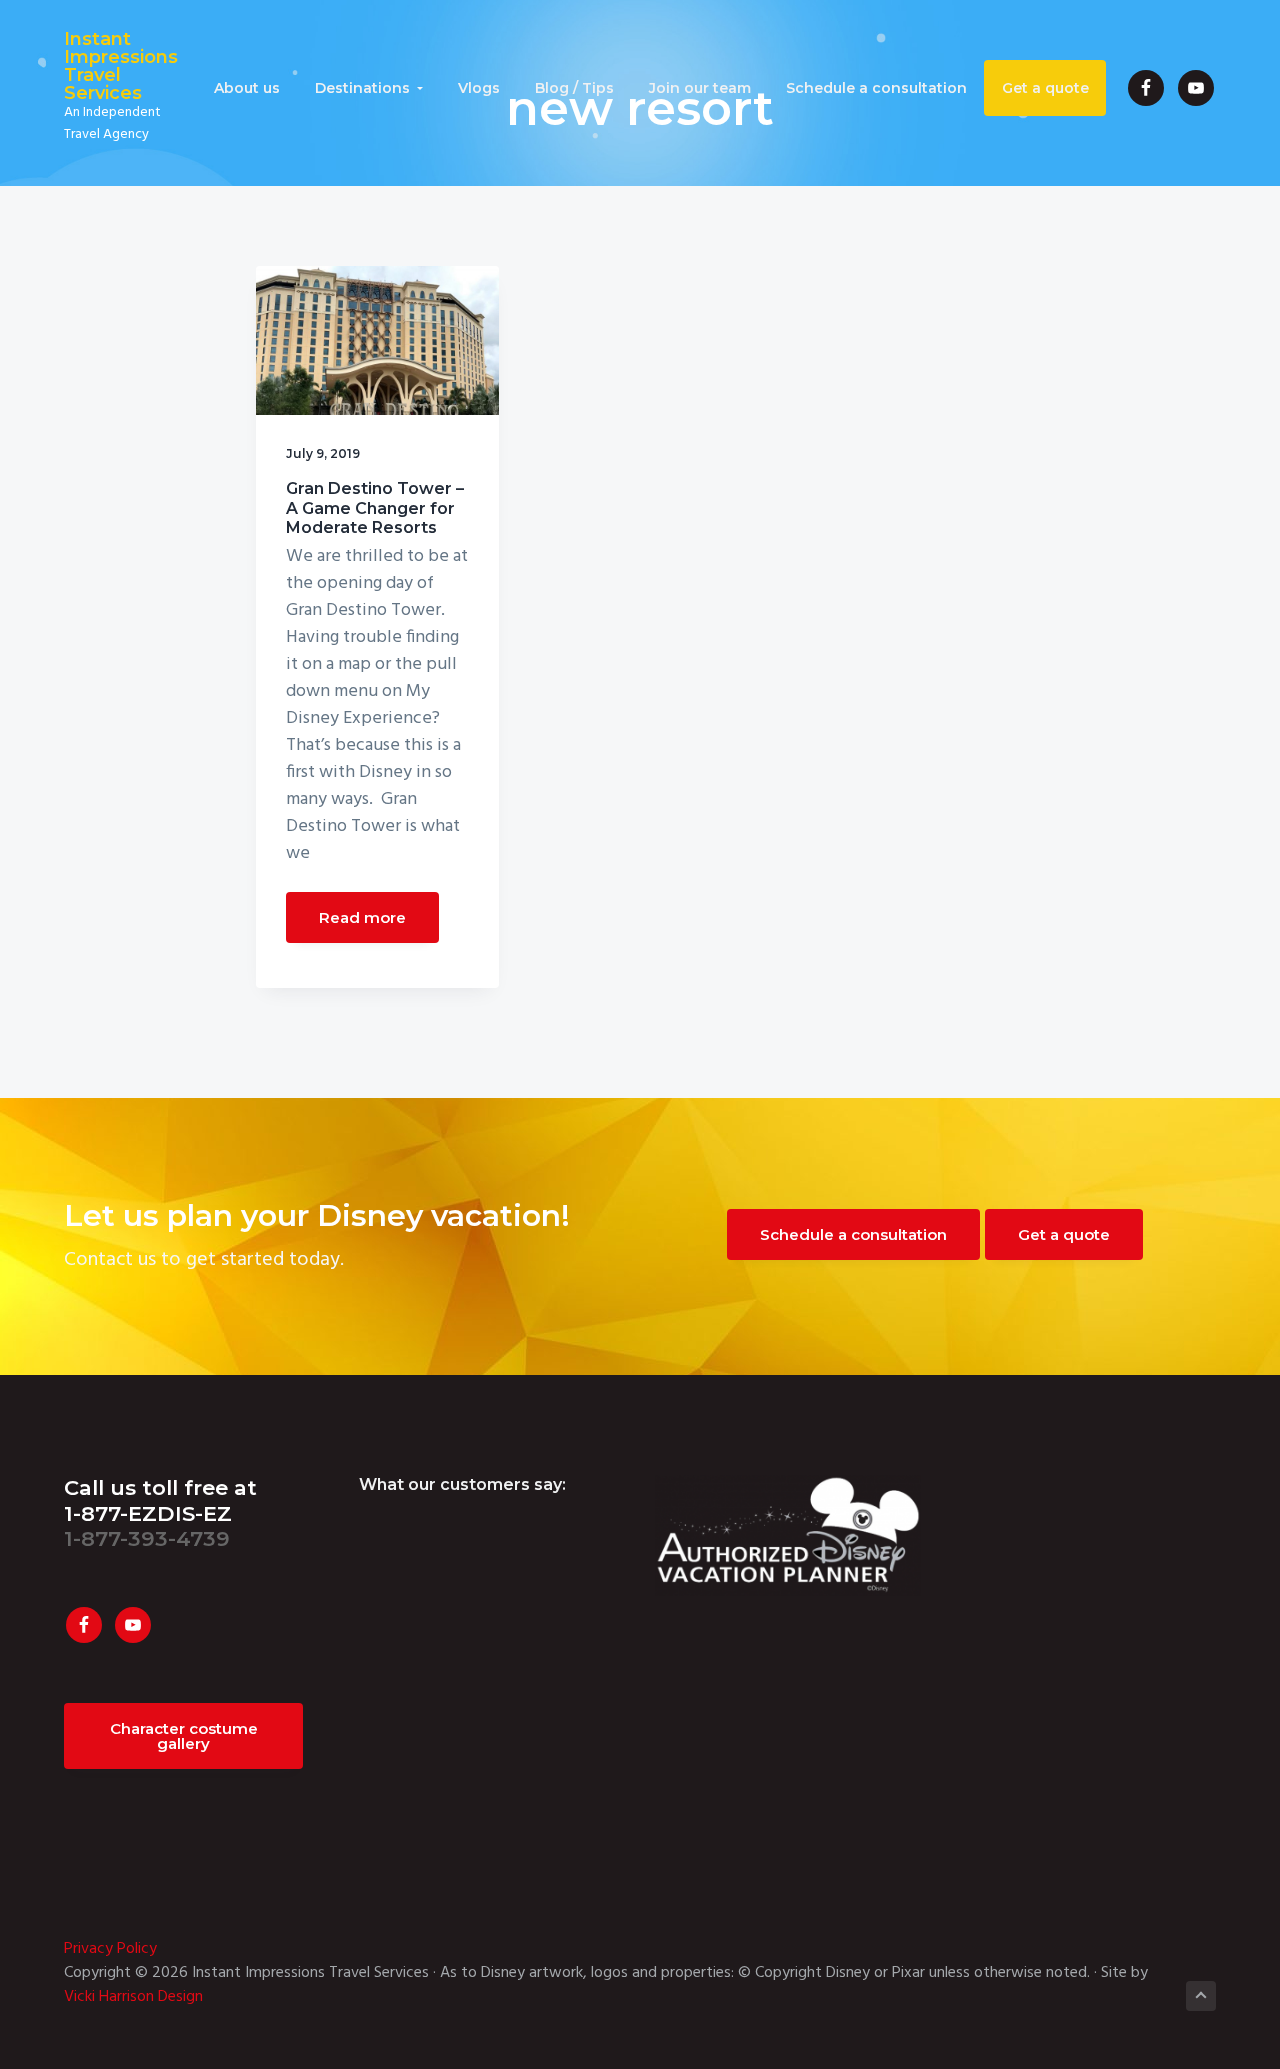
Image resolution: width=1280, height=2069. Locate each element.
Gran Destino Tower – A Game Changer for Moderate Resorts (375, 507)
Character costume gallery (192, 1736)
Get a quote (1064, 1234)
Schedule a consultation (853, 1234)
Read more (362, 917)
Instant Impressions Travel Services (121, 66)
